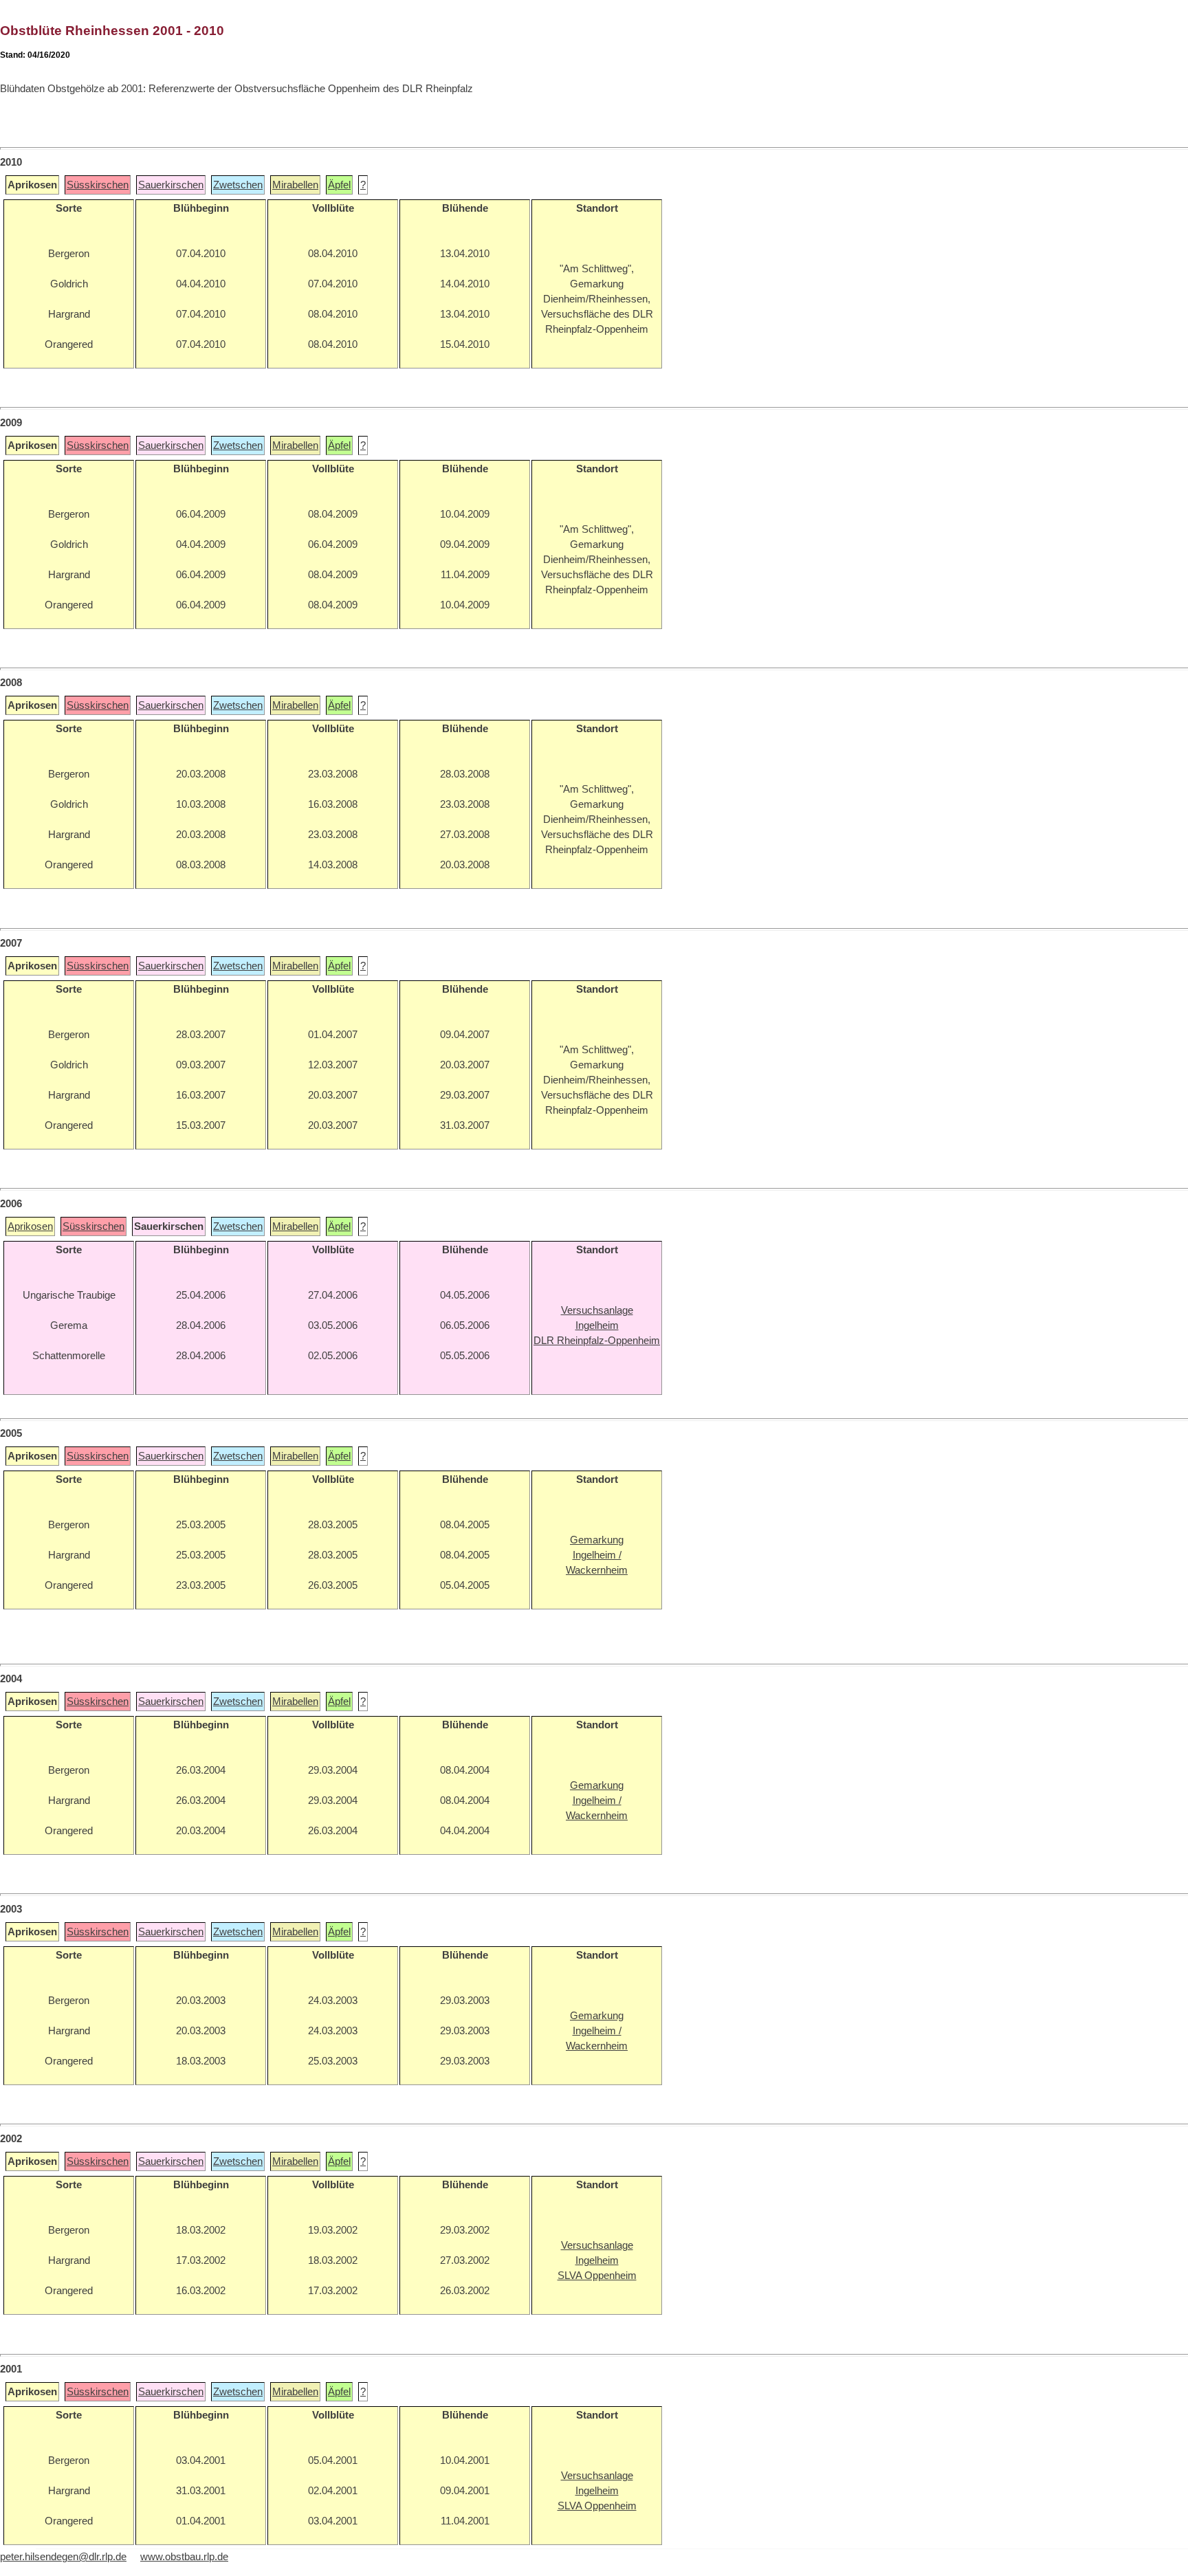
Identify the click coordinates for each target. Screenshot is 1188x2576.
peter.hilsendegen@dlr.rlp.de (63, 2557)
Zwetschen (238, 185)
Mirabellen (295, 185)
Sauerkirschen (171, 185)
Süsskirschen (98, 185)
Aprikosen (30, 1226)
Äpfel (339, 185)
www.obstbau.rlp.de (184, 2557)
